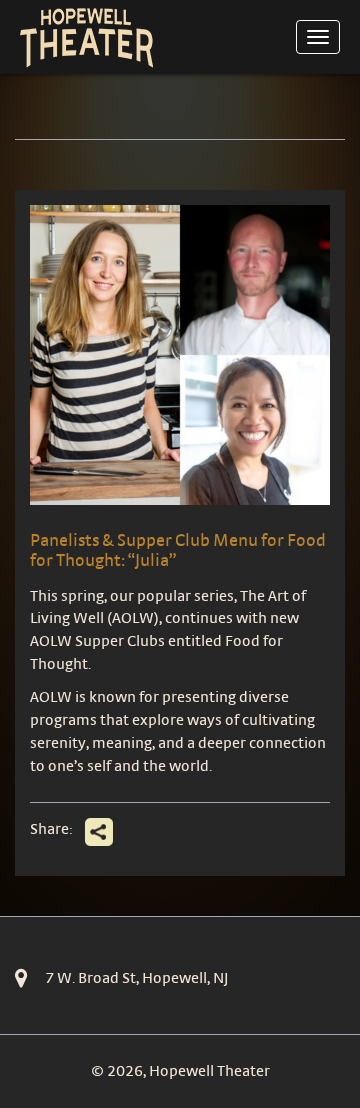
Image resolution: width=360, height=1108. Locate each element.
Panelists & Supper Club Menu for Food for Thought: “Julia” (178, 549)
